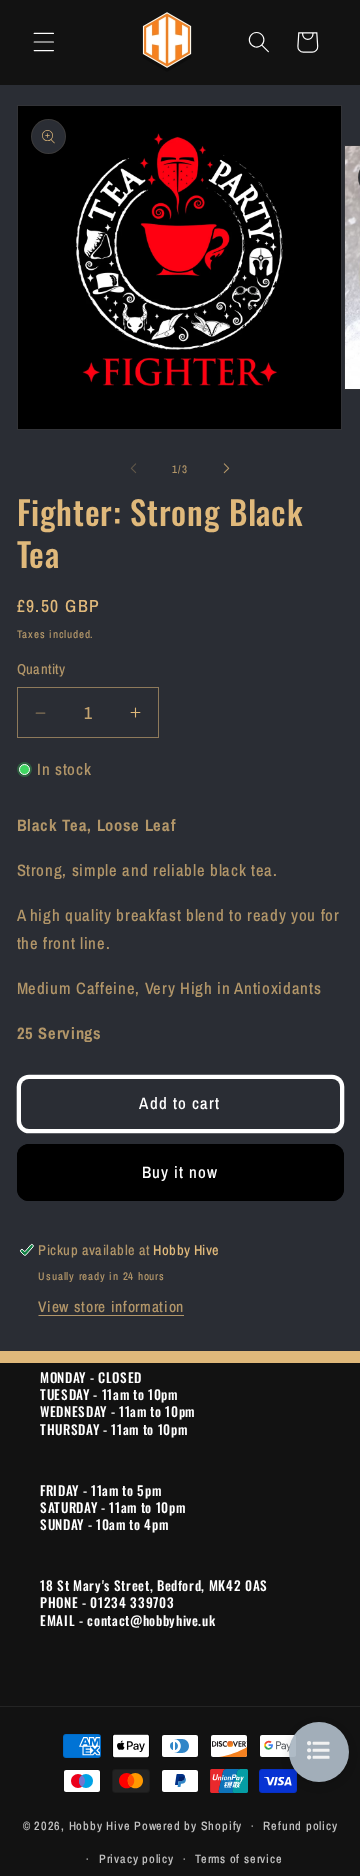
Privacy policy (136, 1858)
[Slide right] (226, 469)
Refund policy (300, 1825)
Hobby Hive (100, 1825)
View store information (111, 1306)
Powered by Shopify (188, 1825)
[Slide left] (134, 469)
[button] (44, 42)
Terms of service (238, 1858)
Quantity (41, 668)
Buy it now (180, 1172)
